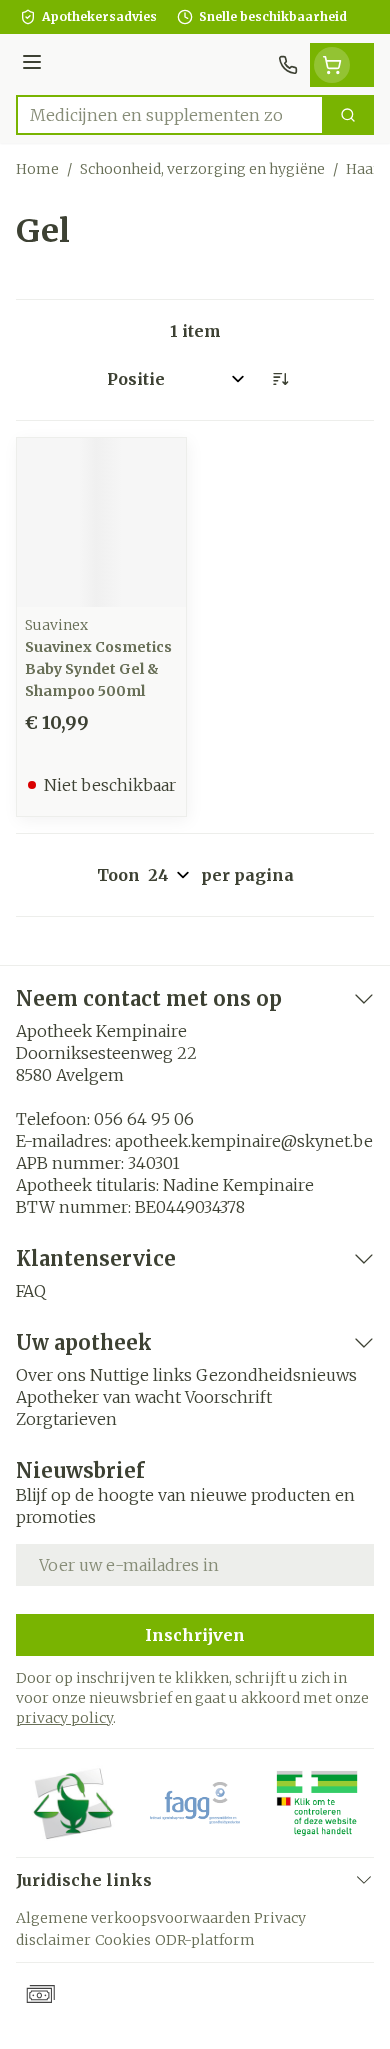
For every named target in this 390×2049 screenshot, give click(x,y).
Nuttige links (141, 1375)
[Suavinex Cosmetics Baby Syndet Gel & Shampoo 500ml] (101, 522)
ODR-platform (205, 1940)
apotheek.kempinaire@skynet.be (244, 1141)
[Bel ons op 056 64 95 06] (288, 65)
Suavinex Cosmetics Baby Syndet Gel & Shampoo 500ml (98, 669)
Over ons (51, 1375)
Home (37, 169)
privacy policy (64, 1718)
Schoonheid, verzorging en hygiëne (202, 169)
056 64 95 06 (144, 1119)
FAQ (31, 1291)
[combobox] (170, 115)
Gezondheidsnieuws (276, 1375)
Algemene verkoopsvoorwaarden (133, 1918)
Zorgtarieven (66, 1419)
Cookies (123, 1940)
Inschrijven (195, 1635)
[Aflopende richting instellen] (280, 379)
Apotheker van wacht (98, 1397)
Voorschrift (228, 1397)
